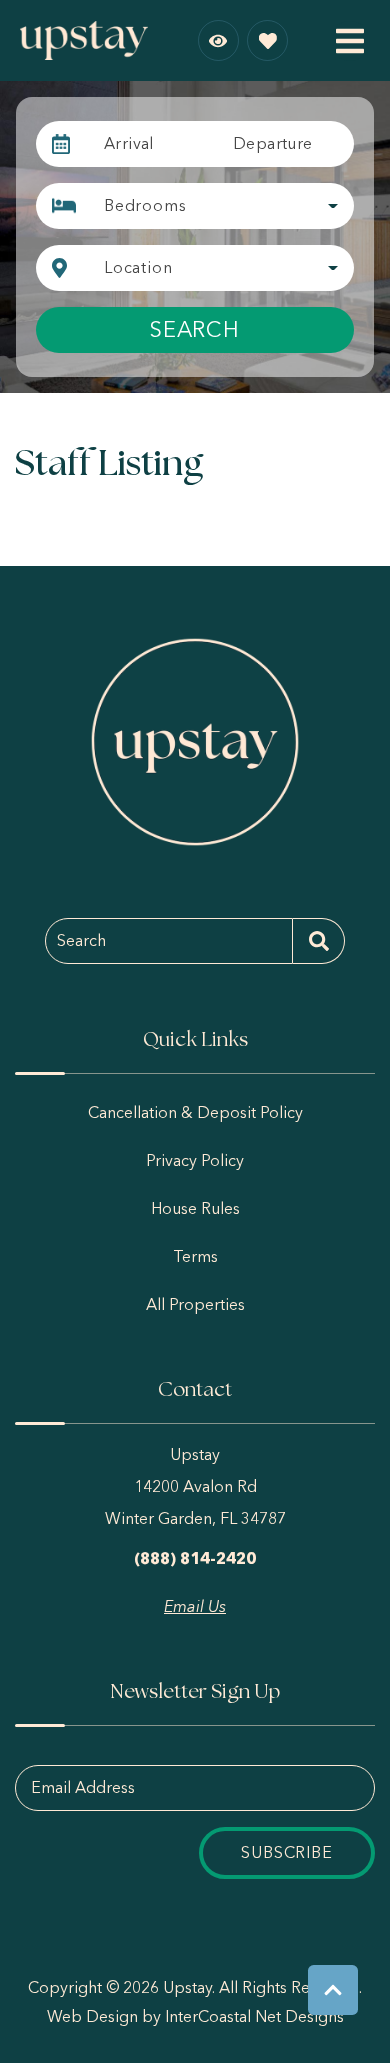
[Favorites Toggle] (267, 40)
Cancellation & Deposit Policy (195, 1112)
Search (195, 329)
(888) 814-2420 (195, 1558)
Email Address (83, 1787)
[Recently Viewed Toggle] (218, 40)
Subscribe (286, 1852)
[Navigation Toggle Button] (350, 41)
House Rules (195, 1208)
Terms (195, 1256)
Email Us (195, 1606)
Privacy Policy (195, 1160)
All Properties (195, 1304)
